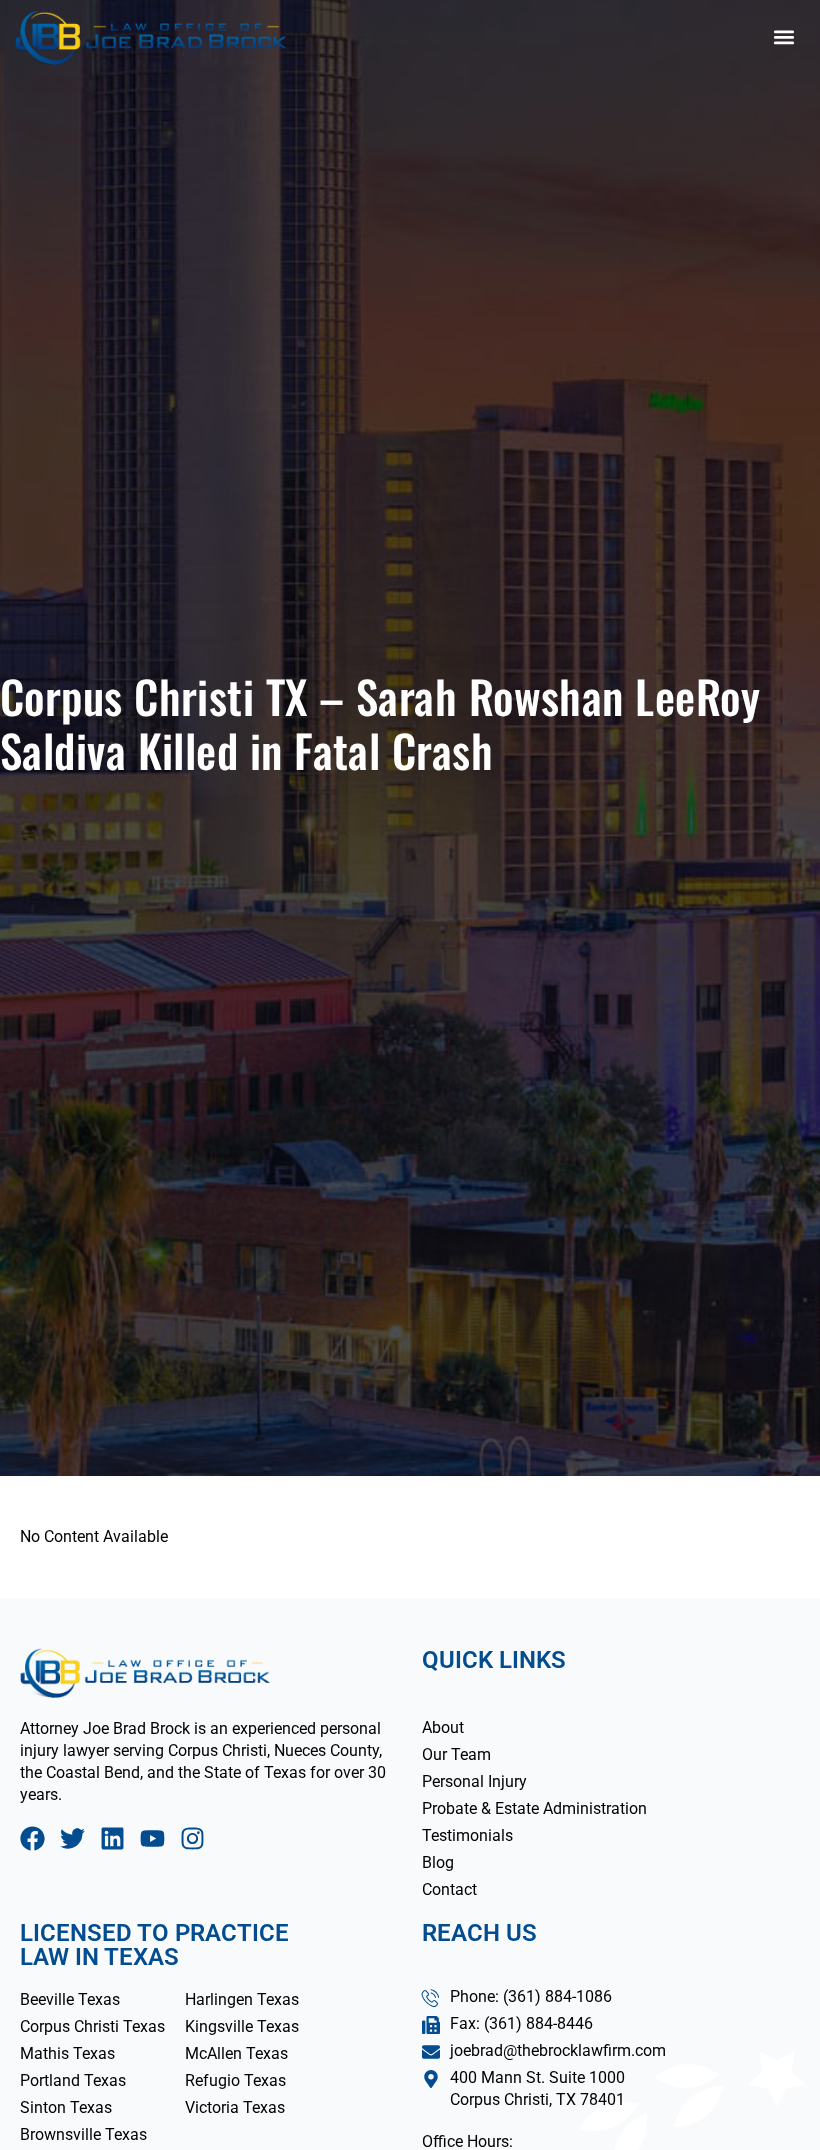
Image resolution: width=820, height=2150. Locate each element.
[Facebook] (32, 1838)
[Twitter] (72, 1838)
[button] (783, 37)
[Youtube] (152, 1838)
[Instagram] (192, 1838)
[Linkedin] (112, 1838)
